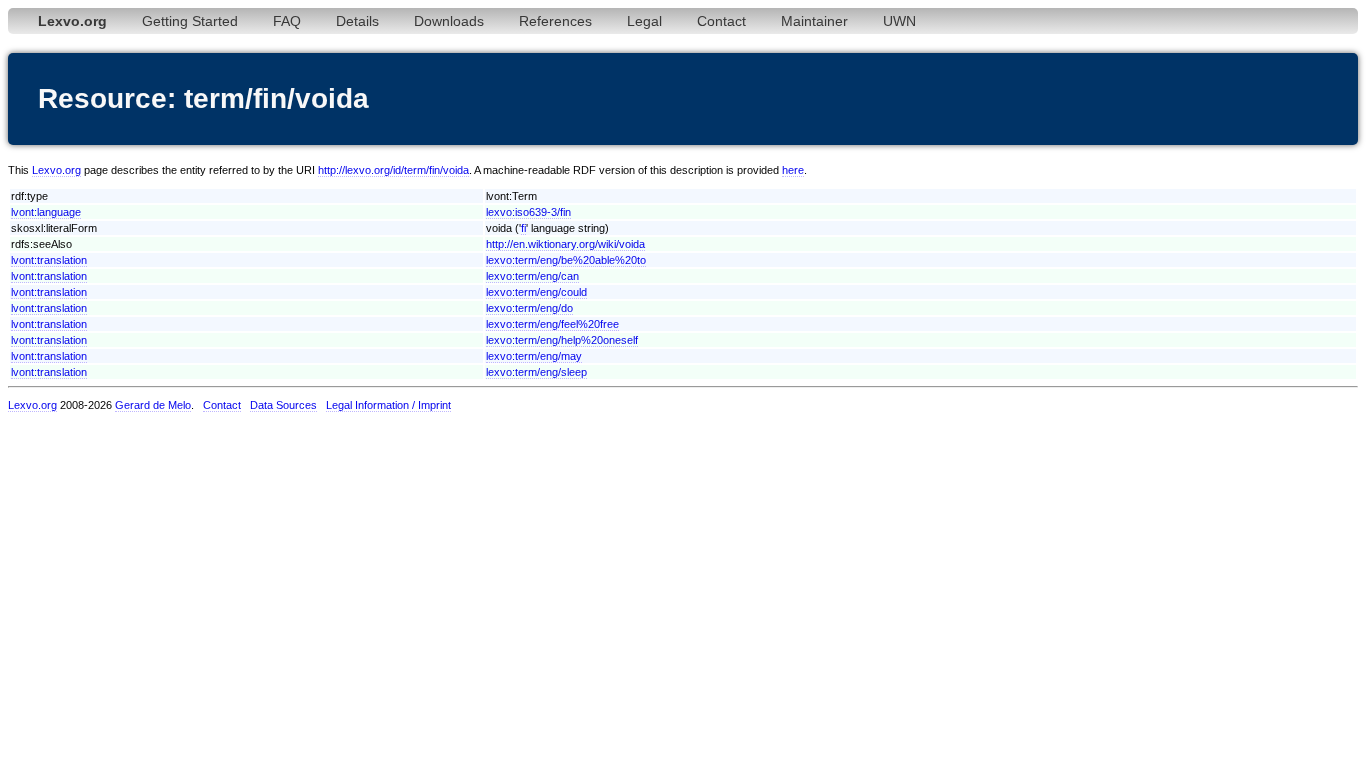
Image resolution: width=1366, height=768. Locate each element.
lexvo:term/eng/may (534, 356)
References (555, 21)
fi (523, 228)
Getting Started (190, 21)
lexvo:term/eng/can (532, 276)
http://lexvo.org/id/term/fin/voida (393, 170)
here (793, 170)
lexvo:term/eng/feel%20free (552, 324)
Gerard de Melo (153, 405)
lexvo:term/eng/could (536, 292)
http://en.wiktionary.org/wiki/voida (565, 244)
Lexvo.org (56, 170)
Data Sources (283, 405)
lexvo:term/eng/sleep (536, 372)
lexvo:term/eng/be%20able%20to (566, 260)
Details (357, 21)
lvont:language (46, 212)
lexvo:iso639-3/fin (528, 212)
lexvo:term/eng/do (529, 308)
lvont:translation (49, 260)
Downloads (449, 21)
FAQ (287, 21)
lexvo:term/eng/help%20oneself (562, 340)
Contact (721, 21)
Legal (644, 21)
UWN (899, 21)
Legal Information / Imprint (388, 405)
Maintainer (814, 21)
